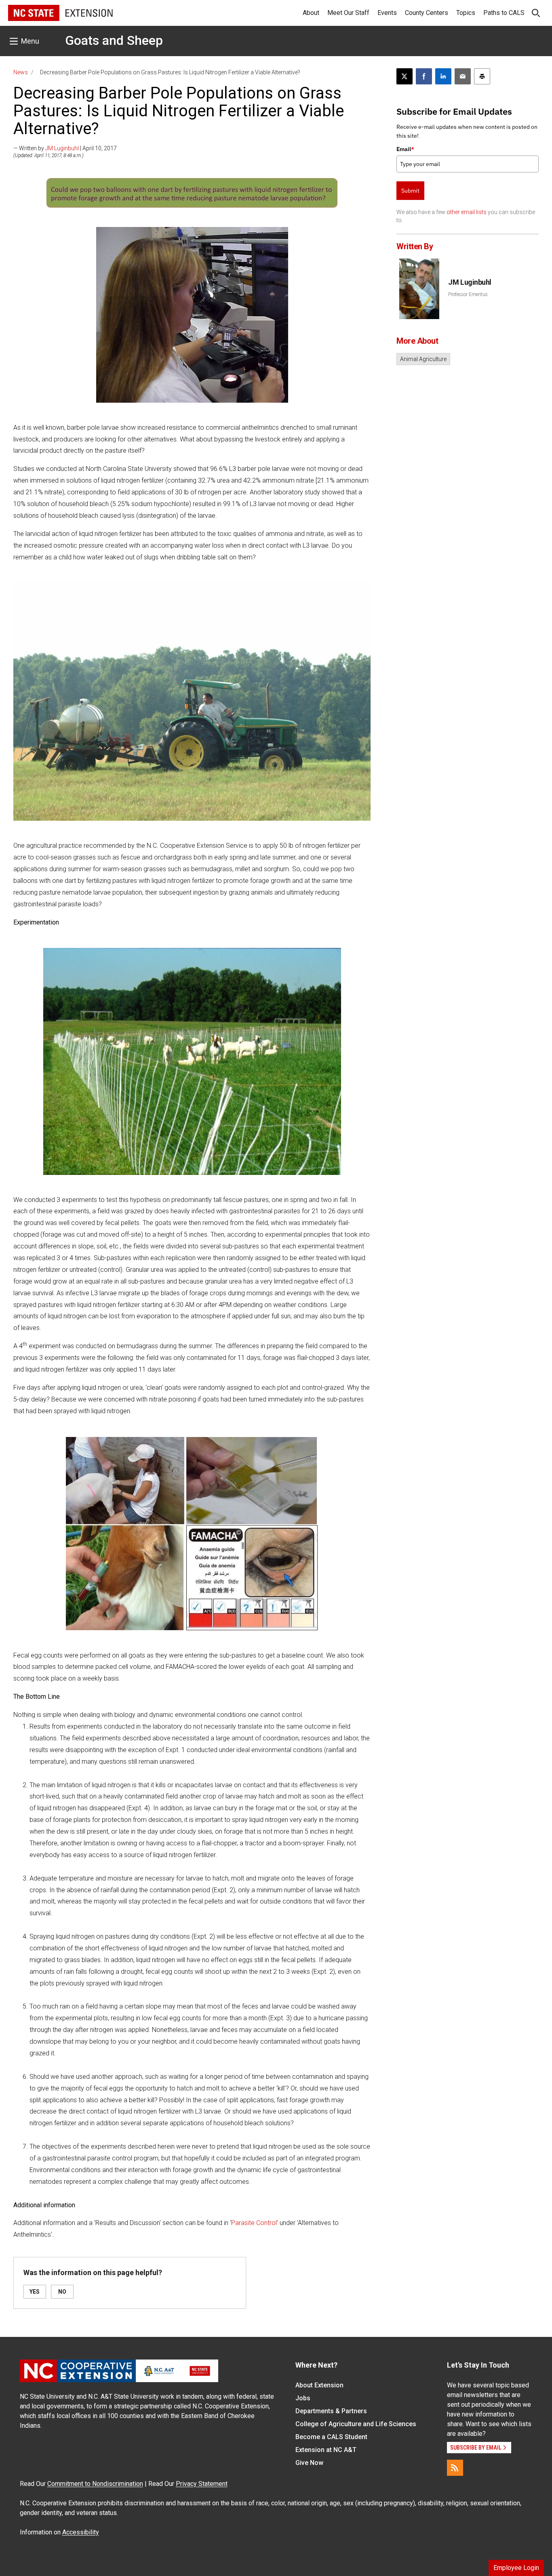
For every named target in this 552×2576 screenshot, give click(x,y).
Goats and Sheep (114, 40)
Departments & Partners (331, 2411)
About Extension (319, 2385)
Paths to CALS (504, 13)
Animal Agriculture (423, 359)
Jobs (303, 2398)
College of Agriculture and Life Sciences (356, 2424)
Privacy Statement (202, 2484)
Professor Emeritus (468, 294)
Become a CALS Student (331, 2437)
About (311, 13)
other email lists (467, 212)
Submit (410, 191)
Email (405, 149)
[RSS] (455, 2468)
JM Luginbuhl (62, 148)
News (21, 72)
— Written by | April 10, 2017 (65, 148)
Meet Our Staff (348, 13)
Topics (466, 13)
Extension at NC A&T (326, 2450)
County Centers (427, 13)
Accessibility (81, 2532)
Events (387, 13)
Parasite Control (254, 2223)
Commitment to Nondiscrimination (95, 2484)
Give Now (309, 2463)
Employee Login (516, 2568)
